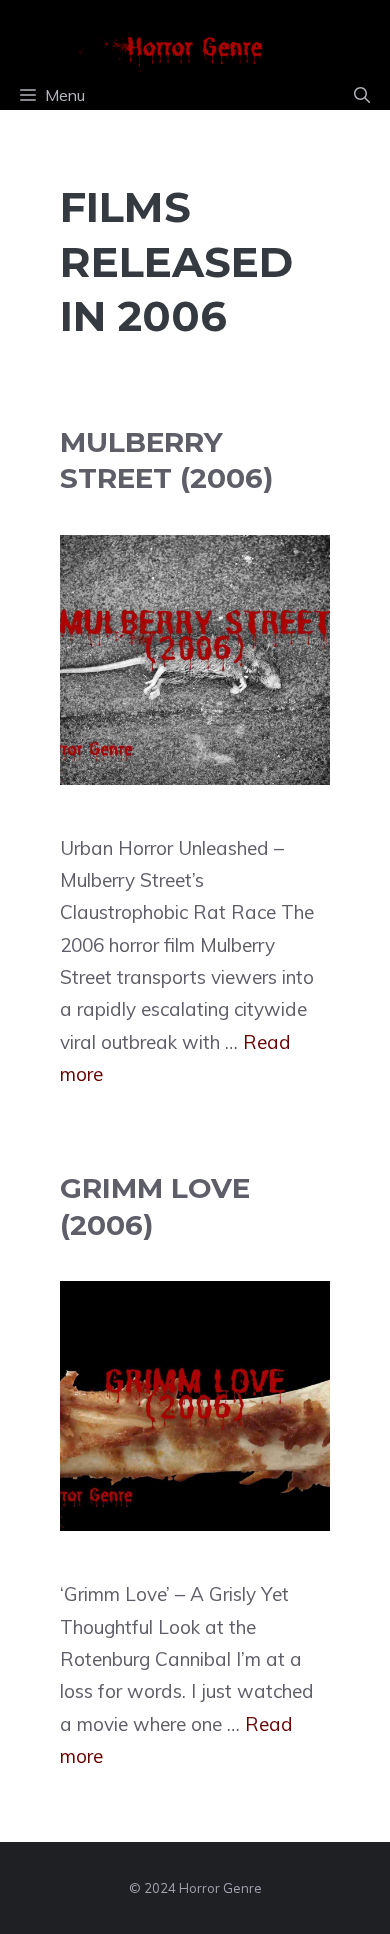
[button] (362, 95)
